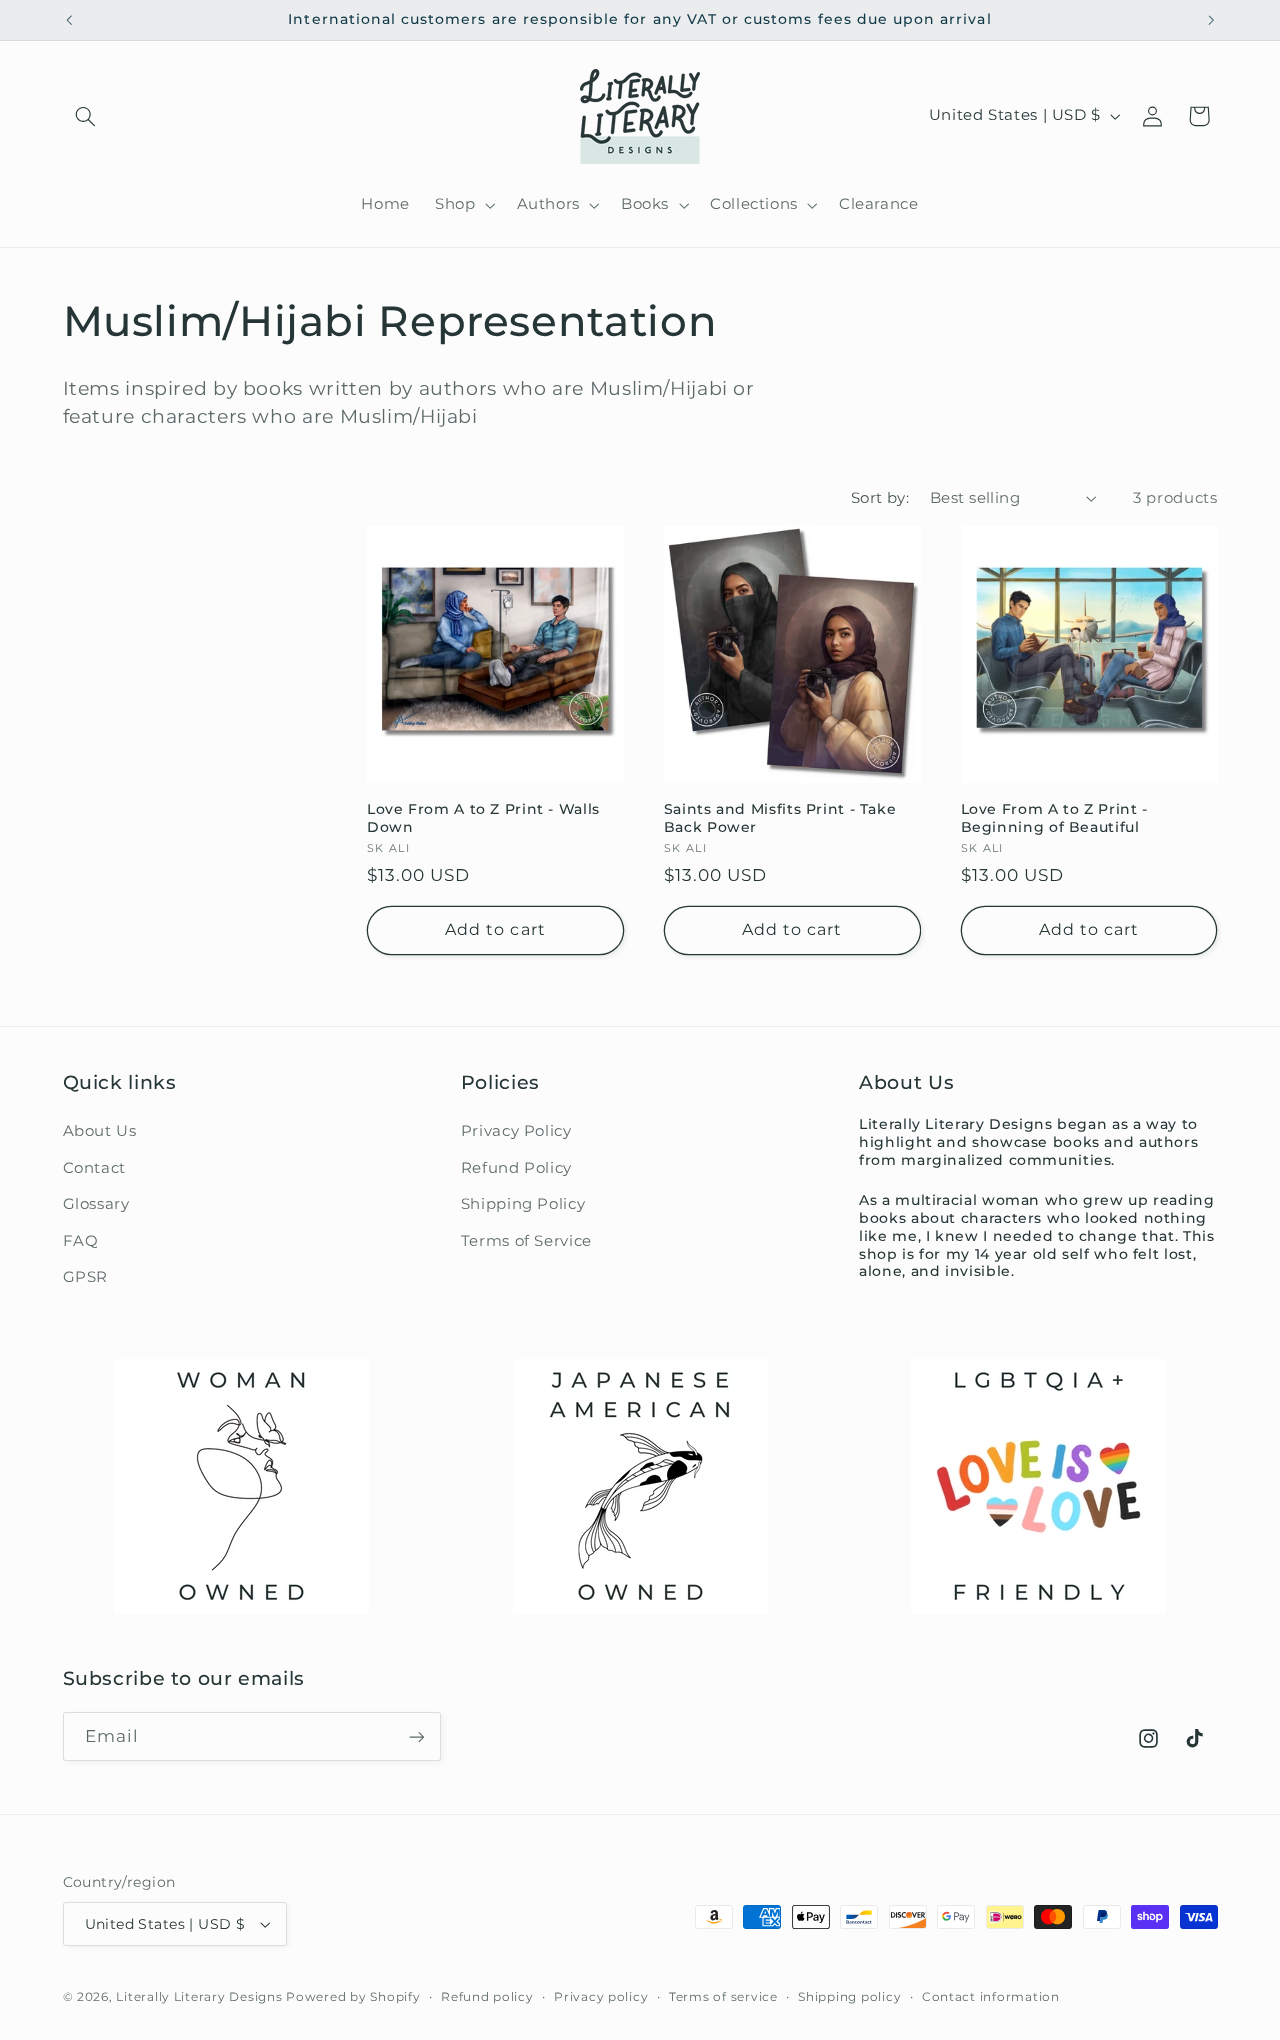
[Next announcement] (1211, 20)
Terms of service (723, 1997)
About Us (100, 1131)
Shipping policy (849, 1997)
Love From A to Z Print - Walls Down (483, 818)
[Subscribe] (416, 1736)
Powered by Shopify (353, 1997)
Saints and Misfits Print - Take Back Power (780, 818)
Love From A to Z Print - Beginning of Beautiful (1054, 818)
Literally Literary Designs (199, 1997)
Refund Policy (516, 1168)
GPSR (86, 1277)
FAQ (81, 1241)
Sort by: (880, 498)
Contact (94, 1168)
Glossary (96, 1204)
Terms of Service (526, 1241)
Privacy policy (601, 1997)
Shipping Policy (523, 1204)
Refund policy (487, 1997)
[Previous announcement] (69, 20)
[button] (86, 116)
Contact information (991, 1997)
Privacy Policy (516, 1131)
